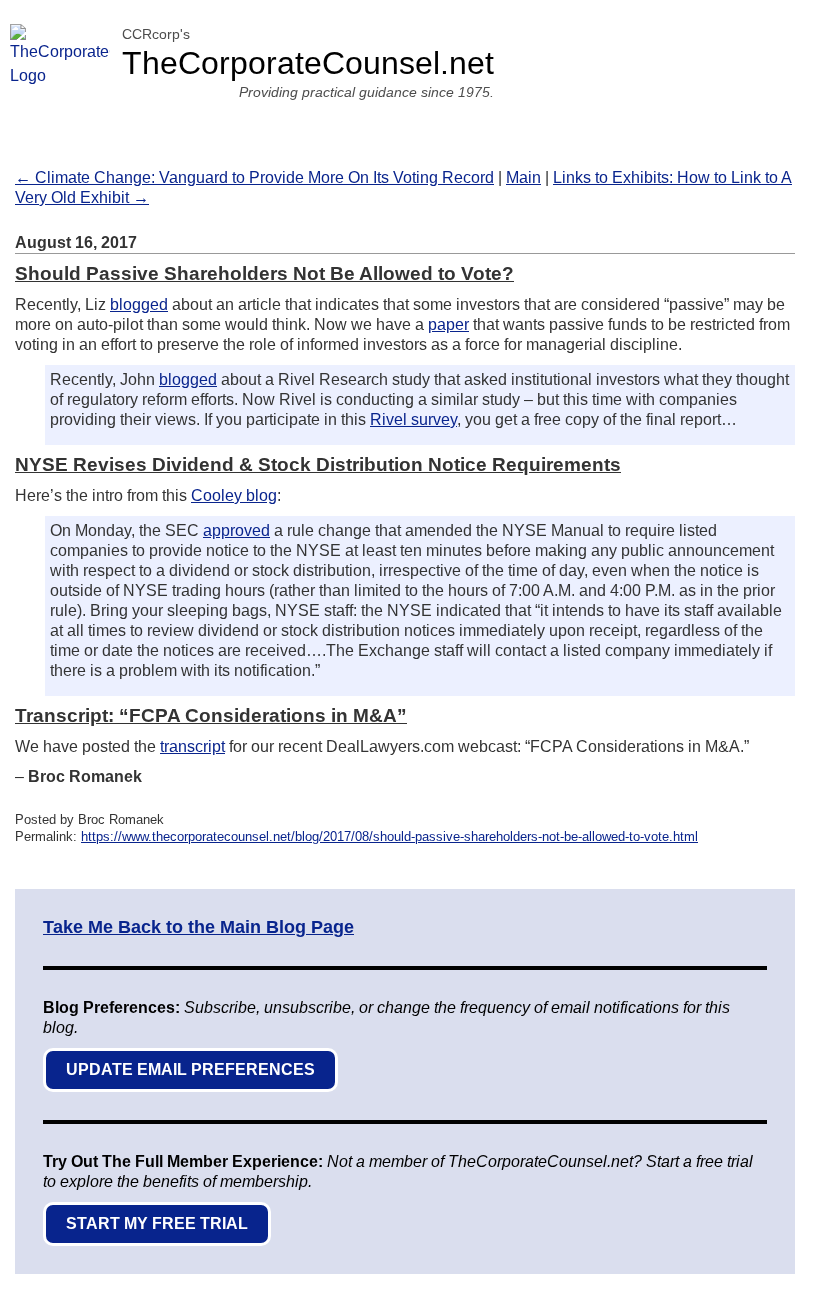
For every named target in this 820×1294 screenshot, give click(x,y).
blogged (139, 304)
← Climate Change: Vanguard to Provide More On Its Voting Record (254, 177)
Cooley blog (234, 495)
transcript (192, 746)
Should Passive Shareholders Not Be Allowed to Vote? (264, 273)
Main (523, 177)
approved (236, 530)
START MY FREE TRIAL (157, 1223)
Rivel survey (413, 419)
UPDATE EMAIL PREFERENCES (190, 1069)
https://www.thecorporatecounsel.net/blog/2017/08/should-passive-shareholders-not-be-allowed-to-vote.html (389, 836)
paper (448, 324)
